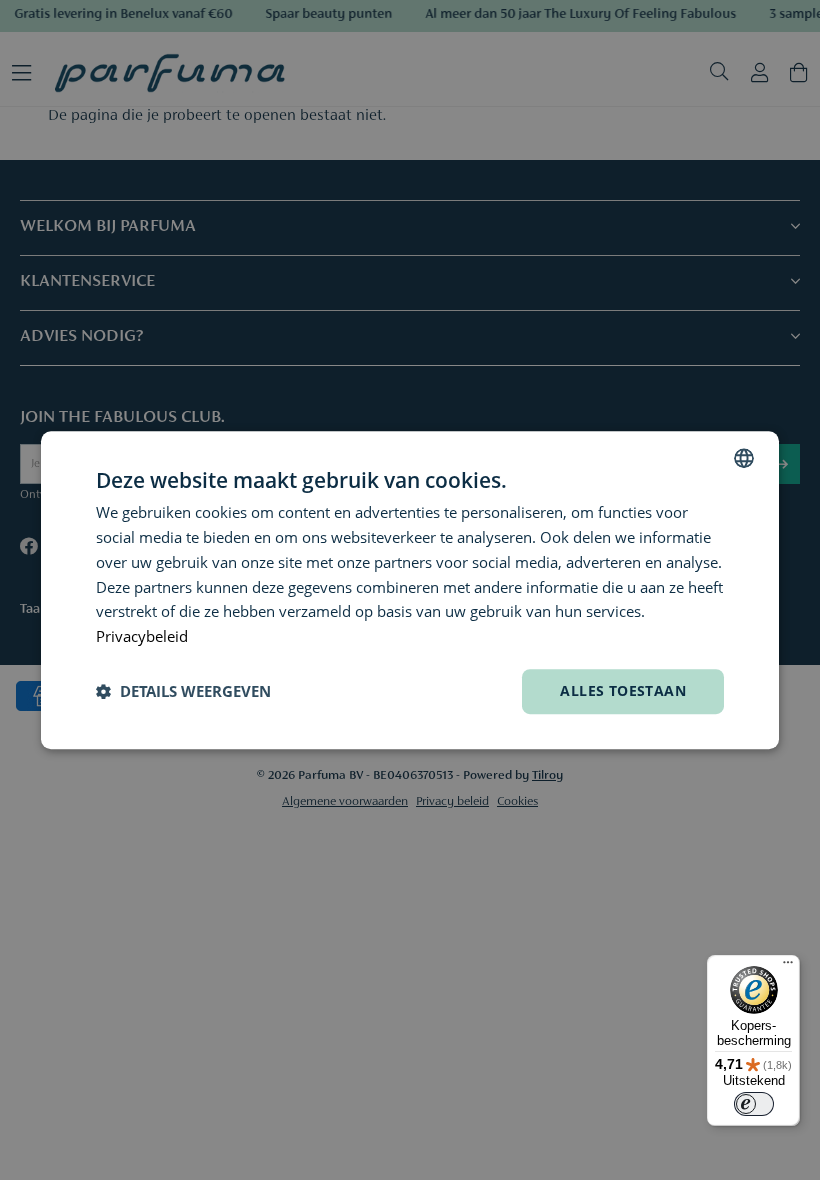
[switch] (754, 1104)
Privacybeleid (142, 636)
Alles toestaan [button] (623, 690)
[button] (183, 691)
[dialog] (410, 590)
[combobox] (744, 458)
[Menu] (788, 967)
